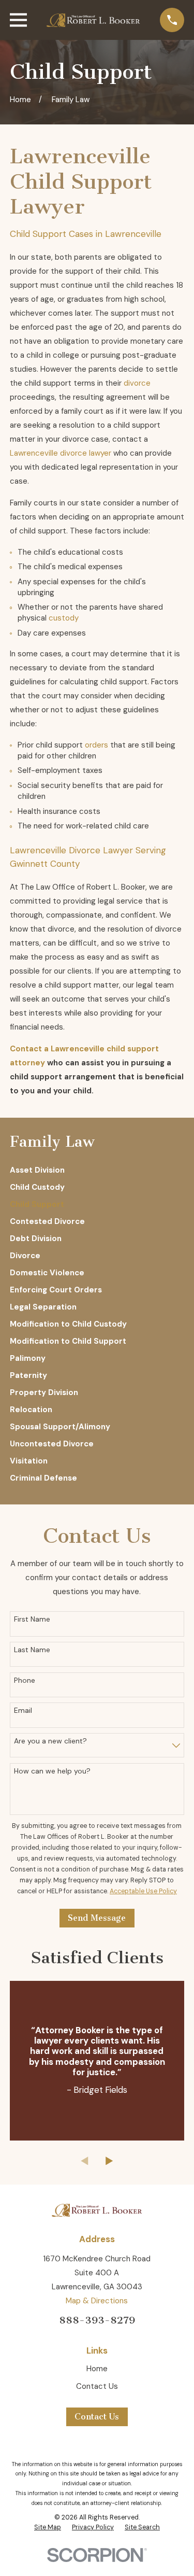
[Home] (93, 20)
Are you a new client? (50, 1741)
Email (23, 1711)
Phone (25, 1680)
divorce (137, 383)
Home (97, 2369)
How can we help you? (52, 1771)
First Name (32, 1619)
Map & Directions (97, 2301)
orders (96, 745)
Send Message (97, 1918)
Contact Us (97, 2386)
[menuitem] (97, 1170)
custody (64, 618)
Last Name (32, 1650)
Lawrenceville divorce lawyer (61, 453)
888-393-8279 (97, 2320)
